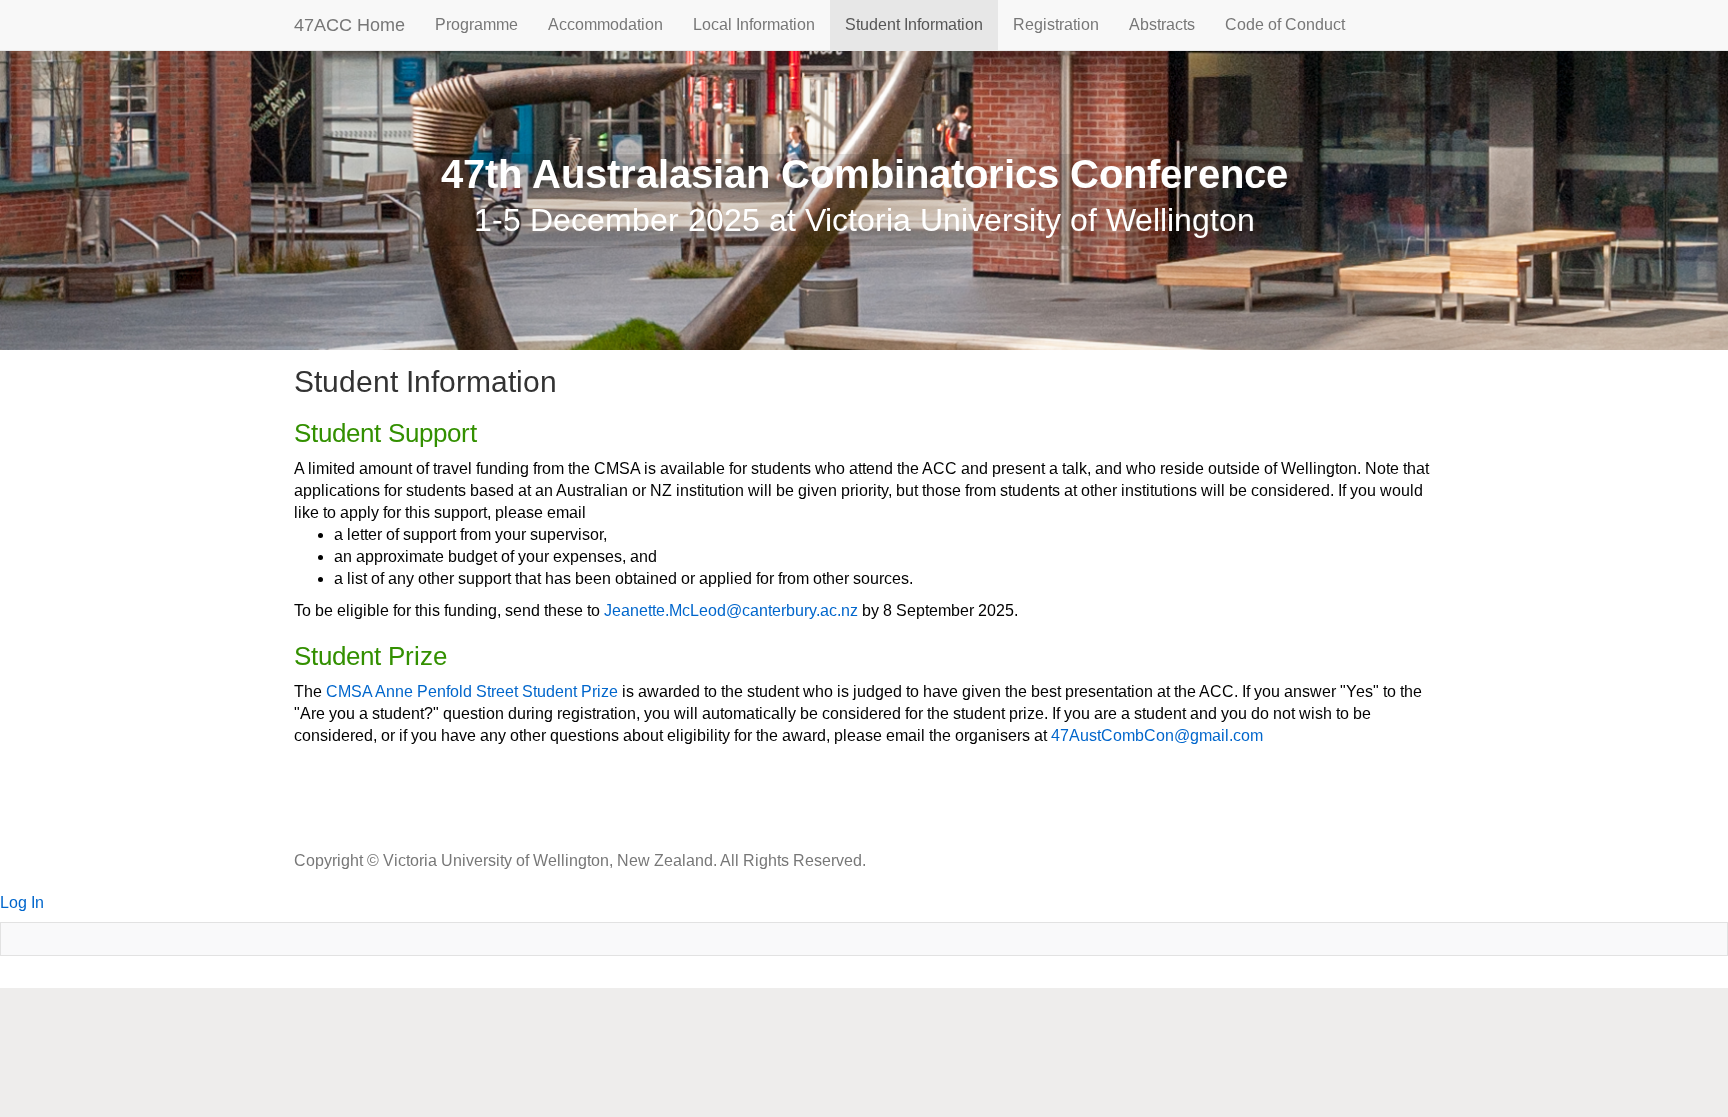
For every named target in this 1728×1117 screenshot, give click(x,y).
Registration (1056, 24)
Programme (476, 24)
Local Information (754, 24)
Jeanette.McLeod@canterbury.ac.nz (731, 610)
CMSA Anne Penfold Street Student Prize (472, 691)
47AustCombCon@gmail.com (1157, 735)
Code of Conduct (1285, 24)
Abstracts (1162, 24)
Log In (22, 902)
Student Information (914, 24)
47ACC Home (349, 25)
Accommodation (605, 24)
